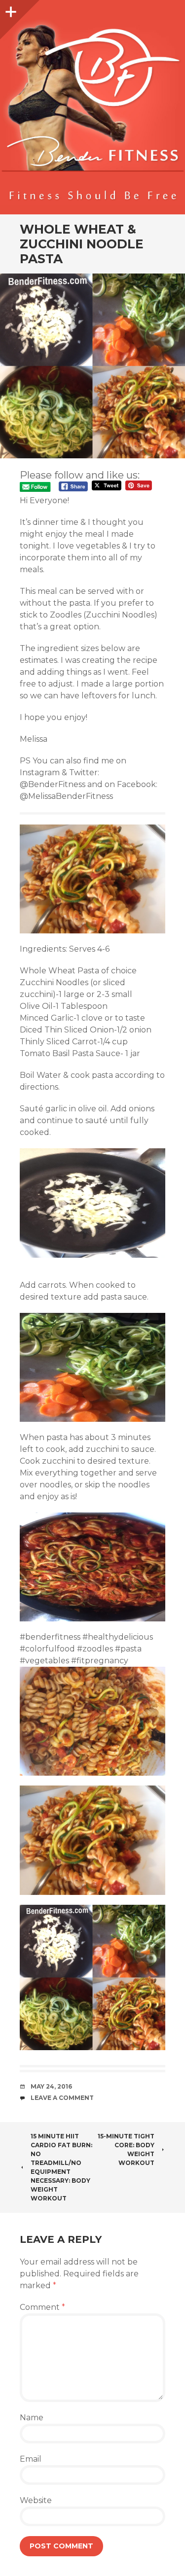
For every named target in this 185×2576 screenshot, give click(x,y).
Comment (42, 2307)
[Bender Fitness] (92, 112)
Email (31, 2459)
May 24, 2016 (51, 2086)
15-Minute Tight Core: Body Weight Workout (126, 2149)
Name (32, 2418)
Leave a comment (62, 2098)
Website (36, 2500)
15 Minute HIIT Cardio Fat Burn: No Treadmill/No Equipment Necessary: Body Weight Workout (61, 2167)
